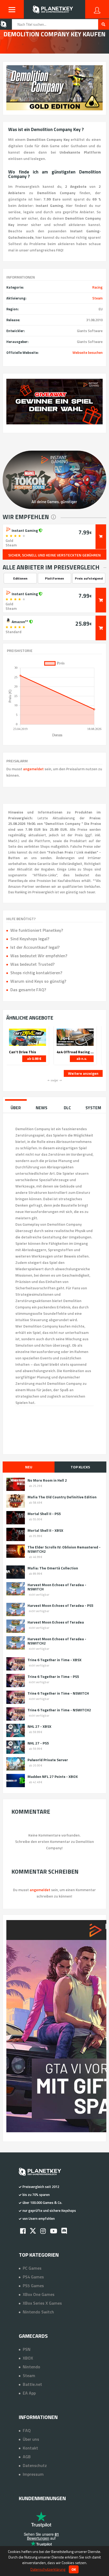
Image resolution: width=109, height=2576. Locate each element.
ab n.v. (82, 1059)
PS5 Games (33, 2286)
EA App (29, 2393)
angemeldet (33, 769)
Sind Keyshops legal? (30, 939)
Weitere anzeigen (83, 1073)
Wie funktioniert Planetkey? (37, 930)
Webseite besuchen (88, 353)
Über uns (31, 2439)
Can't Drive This (22, 1052)
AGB (27, 2457)
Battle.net (32, 2384)
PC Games (32, 2268)
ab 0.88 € (34, 1059)
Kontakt (30, 2448)
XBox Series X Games (42, 2303)
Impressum (33, 2474)
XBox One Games (39, 2294)
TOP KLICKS (80, 1467)
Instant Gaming (25, 530)
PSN (27, 2349)
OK (74, 2569)
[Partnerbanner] (54, 402)
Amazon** (20, 621)
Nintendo (31, 2367)
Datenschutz (35, 2465)
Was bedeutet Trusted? (32, 964)
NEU (29, 1467)
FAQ (27, 2430)
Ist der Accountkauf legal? (35, 947)
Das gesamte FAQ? (28, 990)
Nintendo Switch (38, 2312)
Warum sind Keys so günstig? (38, 981)
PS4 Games (33, 2277)
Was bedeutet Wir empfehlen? (39, 956)
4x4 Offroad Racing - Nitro (75, 1052)
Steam (97, 298)
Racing (97, 287)
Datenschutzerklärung (48, 2569)
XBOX (28, 2358)
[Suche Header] (104, 24)
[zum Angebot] (101, 537)
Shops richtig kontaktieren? (36, 973)
